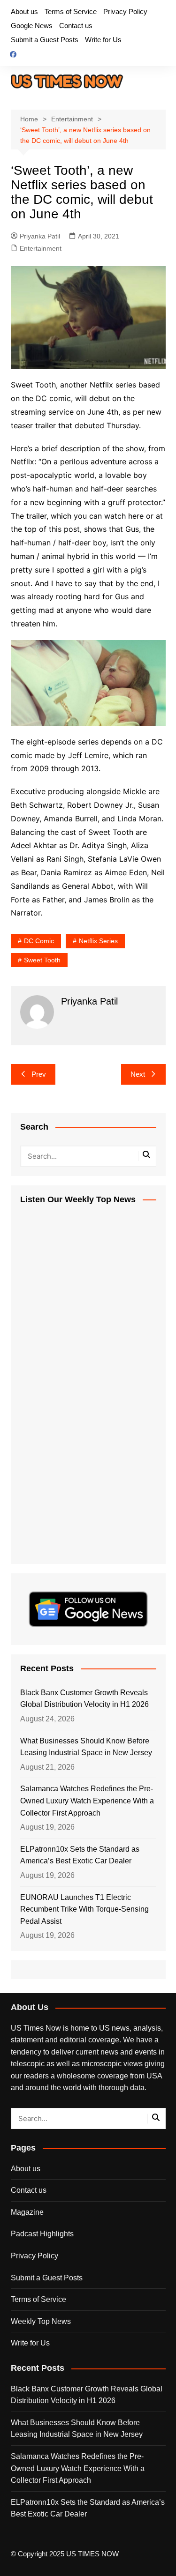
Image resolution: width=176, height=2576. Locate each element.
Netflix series (98, 941)
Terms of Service (71, 11)
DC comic (39, 941)
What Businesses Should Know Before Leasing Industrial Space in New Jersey (86, 1747)
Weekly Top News (41, 2321)
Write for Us (103, 40)
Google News (32, 26)
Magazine (27, 2212)
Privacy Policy (125, 11)
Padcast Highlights (42, 2234)
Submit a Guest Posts (45, 40)
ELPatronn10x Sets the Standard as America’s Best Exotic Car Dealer (80, 1855)
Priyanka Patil (40, 236)
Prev (39, 1074)
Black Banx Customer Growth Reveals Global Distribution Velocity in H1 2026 (84, 1699)
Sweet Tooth (42, 960)
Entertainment (41, 248)
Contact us (76, 26)
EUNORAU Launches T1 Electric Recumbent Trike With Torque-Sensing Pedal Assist (84, 1909)
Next (138, 1074)
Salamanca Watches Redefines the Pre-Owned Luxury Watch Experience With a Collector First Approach (87, 1801)
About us (24, 11)
